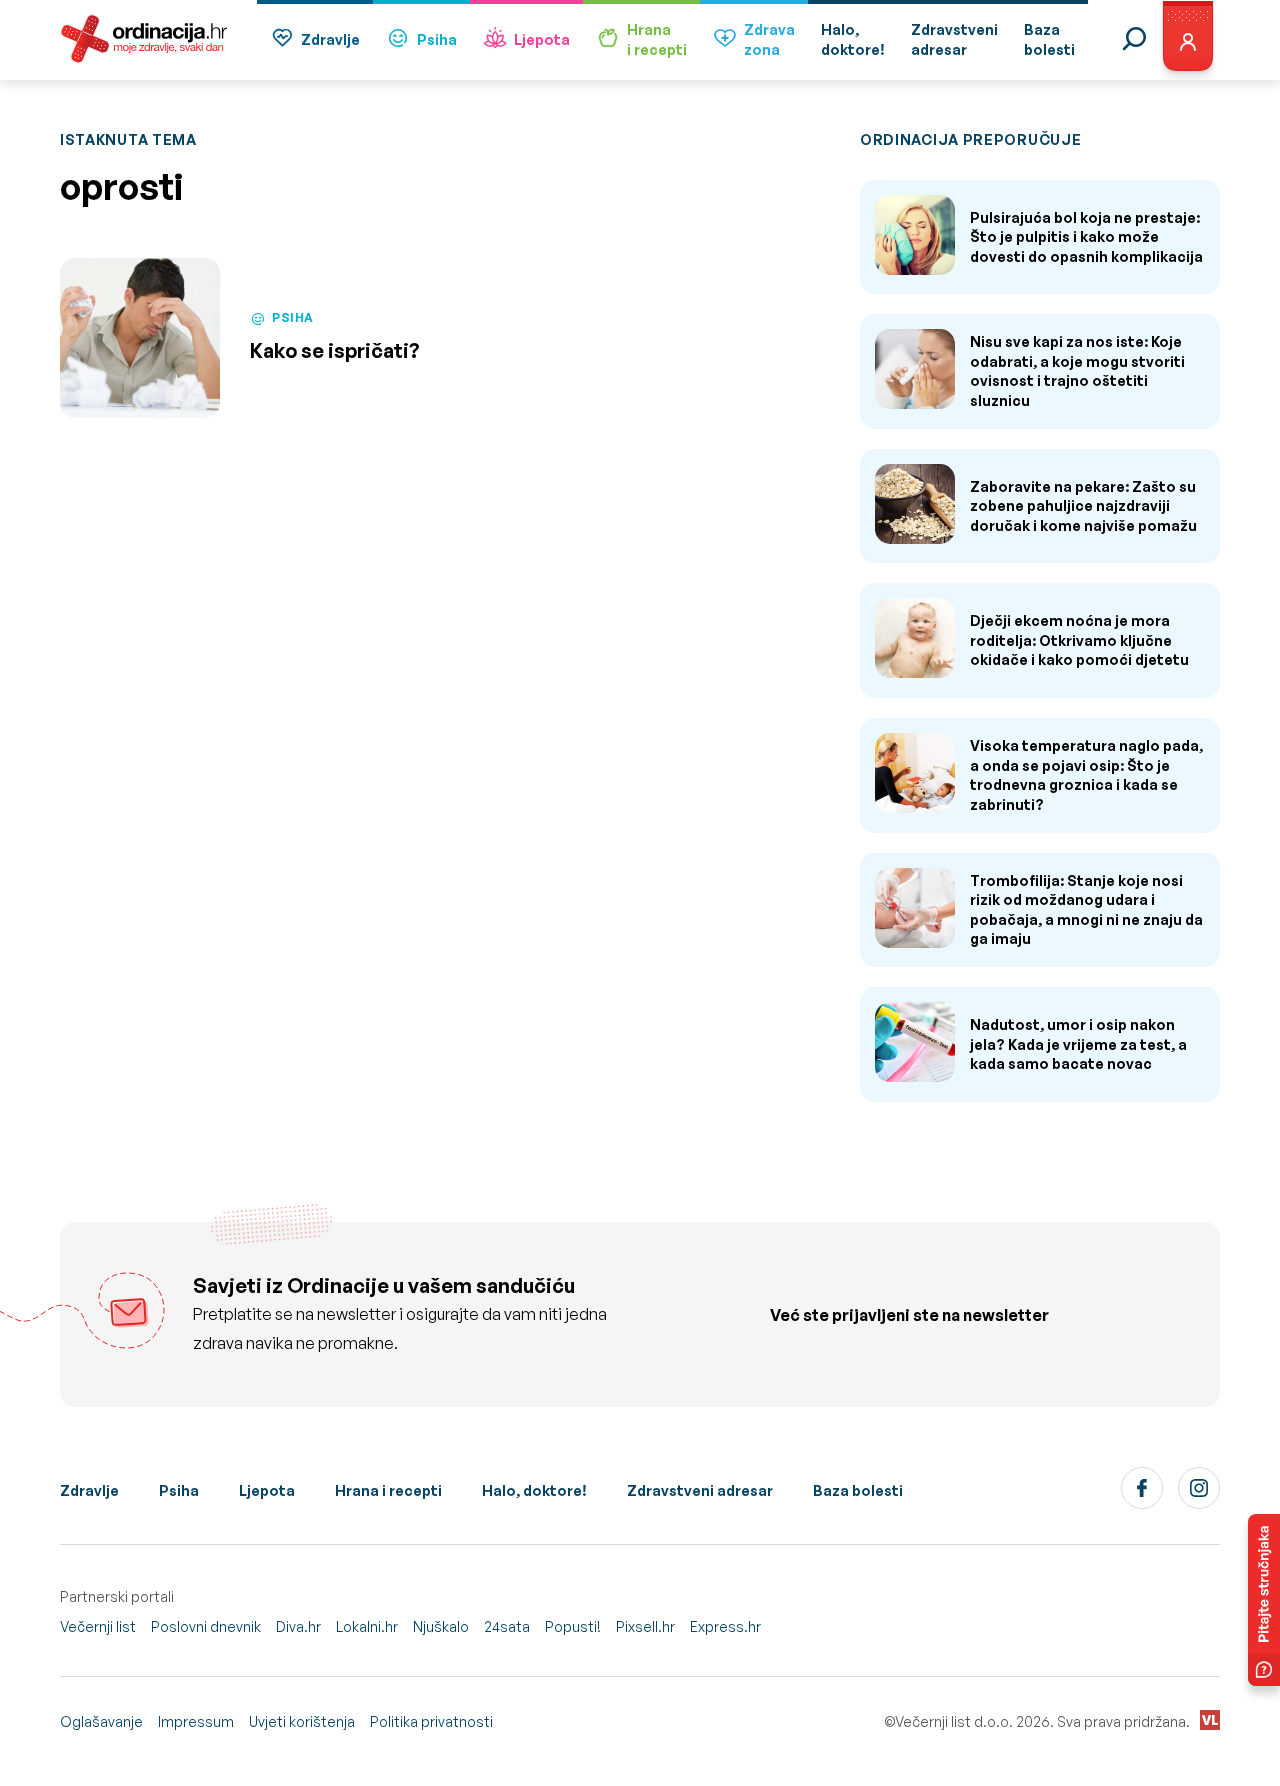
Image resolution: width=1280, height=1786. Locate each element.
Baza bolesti (858, 1490)
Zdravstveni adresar (700, 1490)
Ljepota (542, 39)
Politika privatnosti (431, 1721)
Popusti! (573, 1626)
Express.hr (725, 1626)
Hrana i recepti (388, 1490)
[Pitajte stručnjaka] (1264, 1600)
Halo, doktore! (534, 1490)
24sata (507, 1626)
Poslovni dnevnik (206, 1626)
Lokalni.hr (367, 1626)
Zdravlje (330, 39)
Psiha (437, 39)
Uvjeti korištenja (302, 1721)
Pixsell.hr (645, 1626)
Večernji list (98, 1626)
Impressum (196, 1721)
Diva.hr (298, 1626)
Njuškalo (441, 1626)
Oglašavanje (101, 1721)
